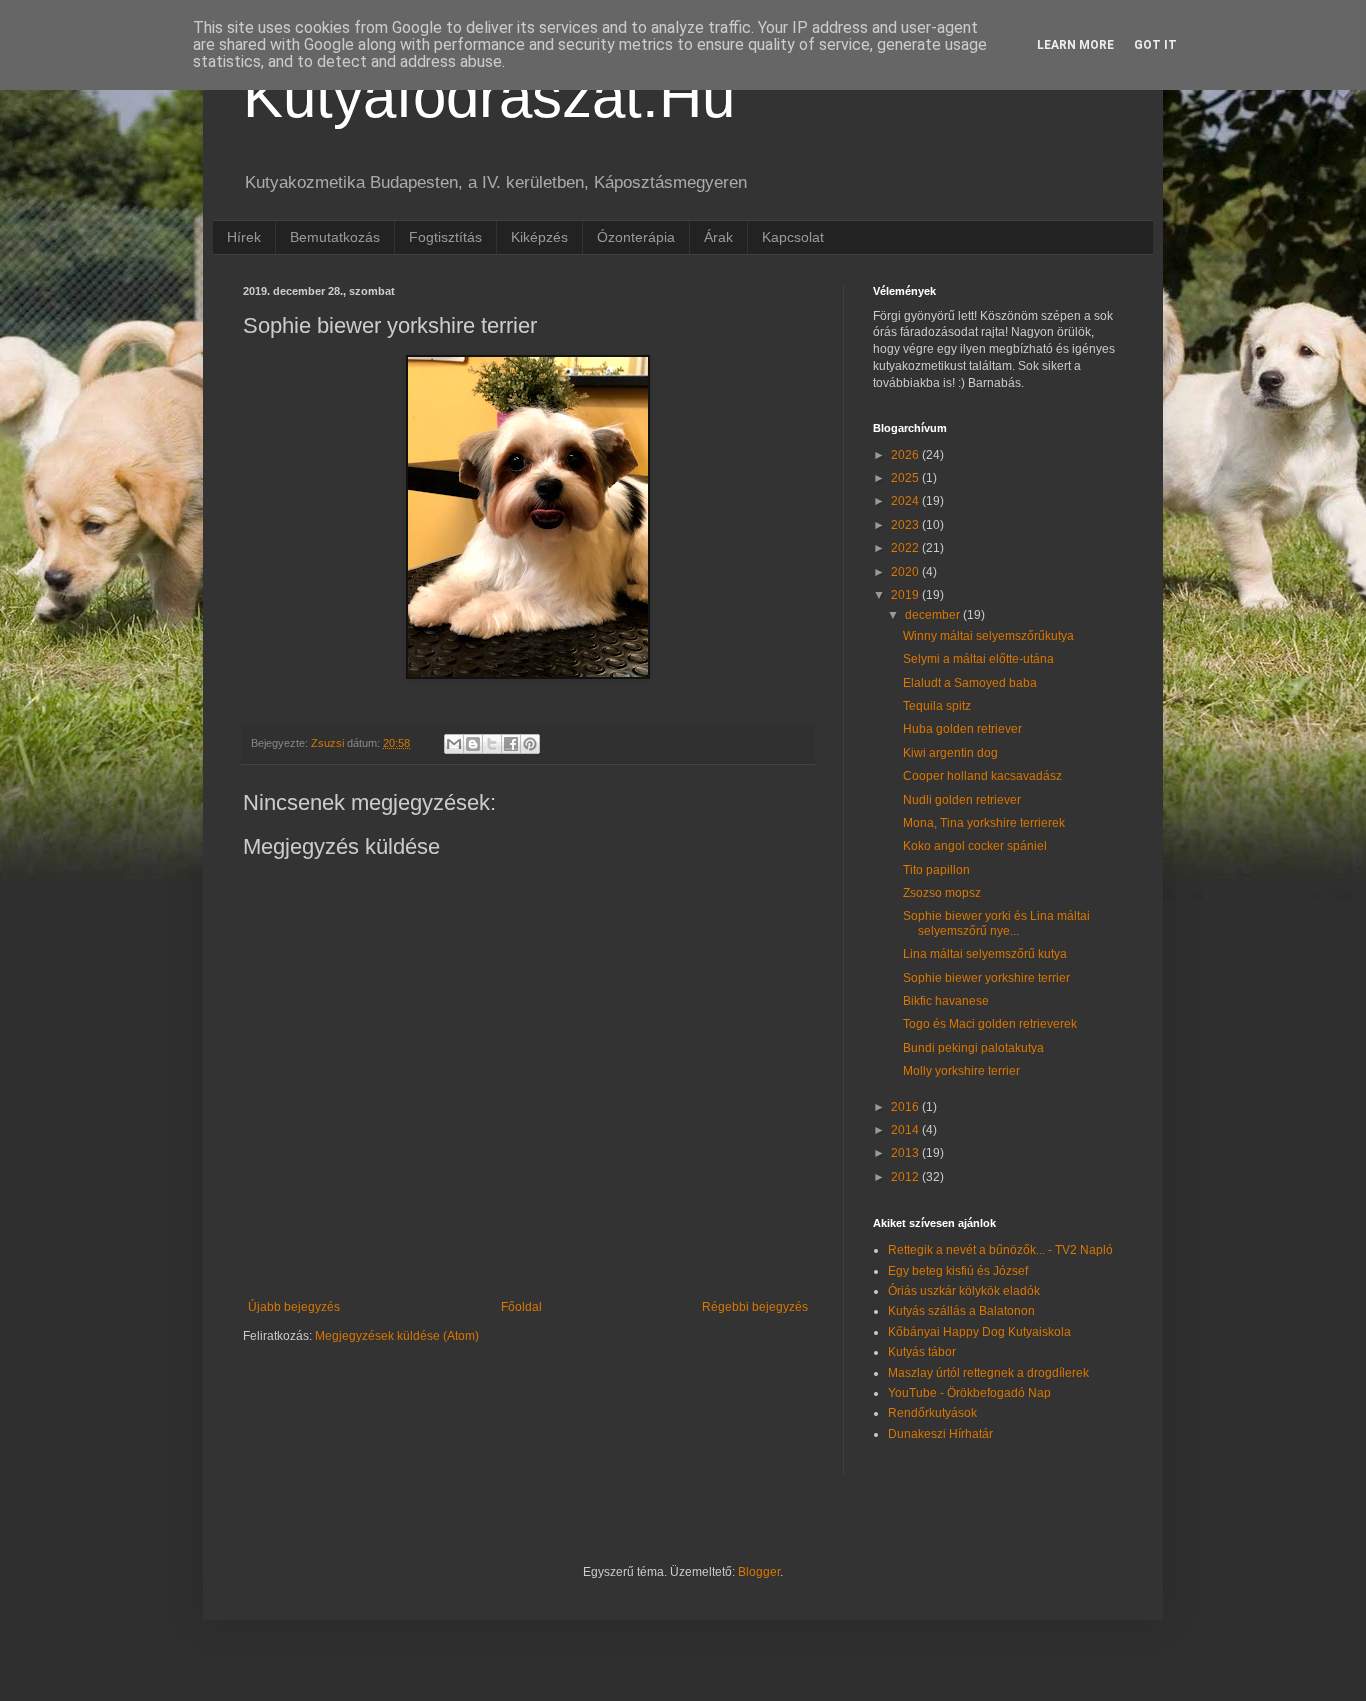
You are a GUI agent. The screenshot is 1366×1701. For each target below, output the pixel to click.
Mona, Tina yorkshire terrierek (984, 823)
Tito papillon (936, 870)
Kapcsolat (793, 237)
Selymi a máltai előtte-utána (978, 659)
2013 (906, 1153)
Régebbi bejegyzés (755, 1307)
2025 (906, 478)
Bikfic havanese (946, 1001)
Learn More (1075, 45)
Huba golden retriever (962, 729)
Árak (718, 237)
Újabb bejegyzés (294, 1307)
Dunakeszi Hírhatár (940, 1434)
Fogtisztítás (445, 237)
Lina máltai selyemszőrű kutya (985, 954)
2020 (906, 572)
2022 (906, 548)
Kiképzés (539, 237)
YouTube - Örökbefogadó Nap (969, 1393)
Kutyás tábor (922, 1352)
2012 (906, 1177)
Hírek (244, 237)
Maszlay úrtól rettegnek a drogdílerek (988, 1373)
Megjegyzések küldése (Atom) (397, 1336)
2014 (906, 1130)
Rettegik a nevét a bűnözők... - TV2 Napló (1000, 1250)
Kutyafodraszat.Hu (489, 96)
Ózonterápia (636, 237)
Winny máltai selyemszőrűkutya (988, 636)
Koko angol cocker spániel (975, 846)
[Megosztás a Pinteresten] (530, 744)
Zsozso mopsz (942, 893)
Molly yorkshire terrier (961, 1071)
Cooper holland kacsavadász (982, 776)
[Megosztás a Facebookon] (511, 744)
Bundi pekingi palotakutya (973, 1048)
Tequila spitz (937, 706)
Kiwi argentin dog (950, 753)
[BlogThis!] (473, 744)
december (934, 615)
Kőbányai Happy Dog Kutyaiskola (979, 1332)
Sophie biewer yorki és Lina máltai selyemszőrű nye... (996, 923)
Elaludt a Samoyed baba (970, 683)
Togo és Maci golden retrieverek (990, 1024)
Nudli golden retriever (962, 800)
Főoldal (521, 1307)
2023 (906, 525)
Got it (1155, 45)
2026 (906, 455)
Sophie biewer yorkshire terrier (986, 978)
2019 (906, 595)
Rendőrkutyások (932, 1413)
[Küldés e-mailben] (454, 744)
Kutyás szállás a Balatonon (961, 1311)
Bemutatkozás (335, 237)
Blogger (759, 1572)
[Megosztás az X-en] (492, 744)
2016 (906, 1107)
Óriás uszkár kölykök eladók (964, 1291)
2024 (906, 501)
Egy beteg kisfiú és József (958, 1271)
